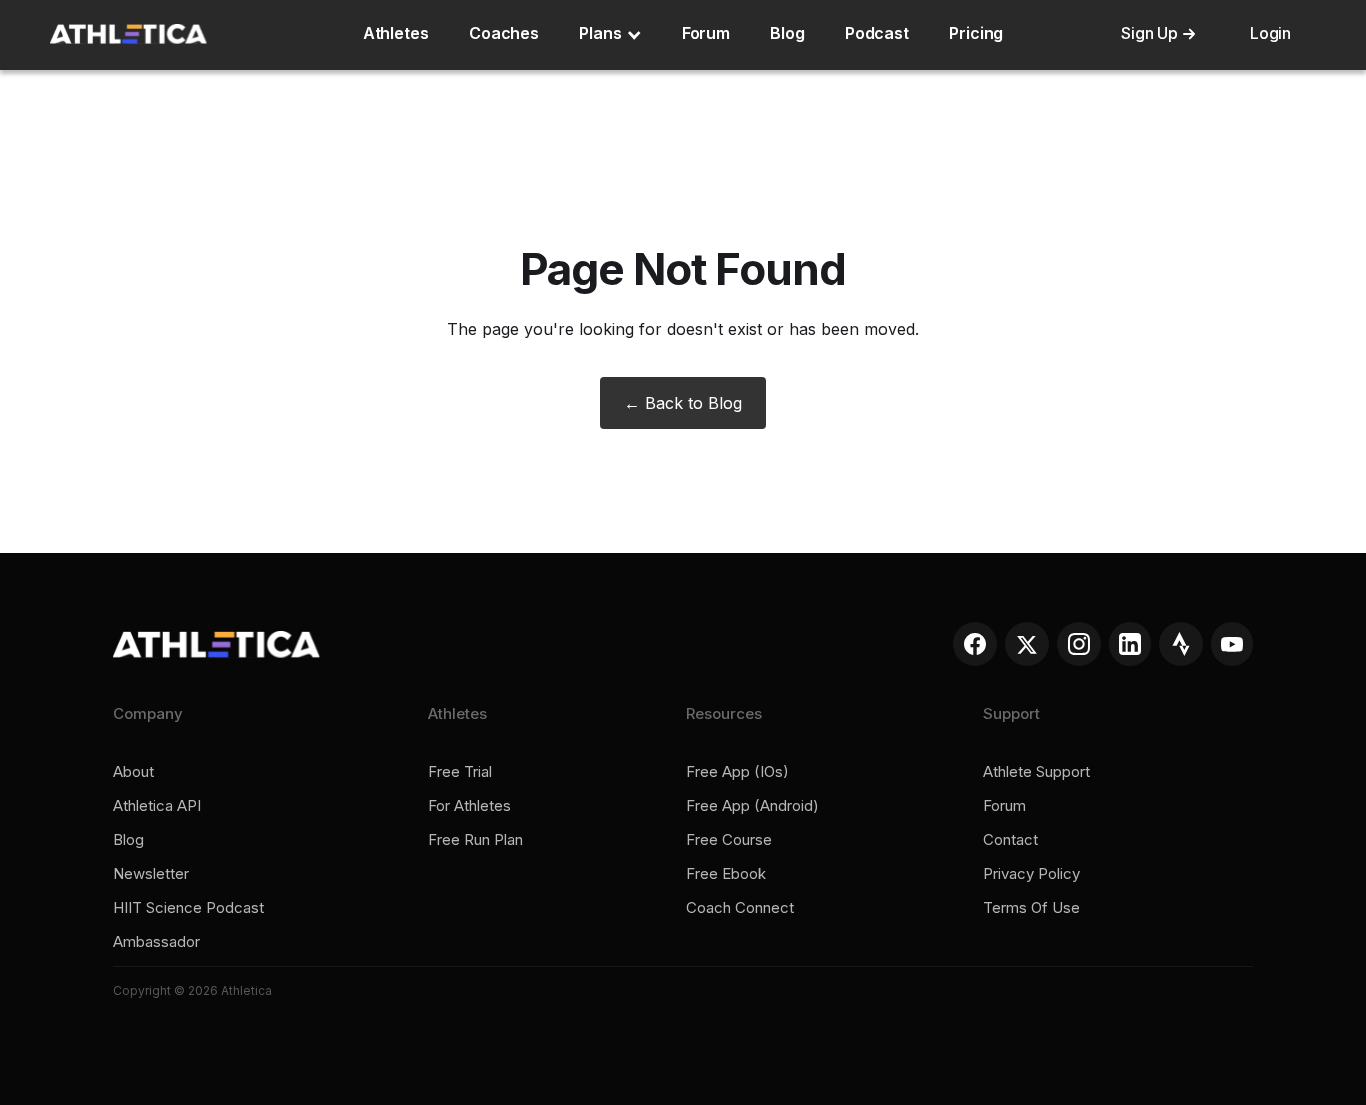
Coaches (504, 33)
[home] (128, 34)
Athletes (396, 33)
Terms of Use (1031, 908)
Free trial (460, 772)
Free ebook (726, 874)
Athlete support (1036, 772)
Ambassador (156, 942)
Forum (706, 33)
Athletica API (157, 806)
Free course (729, 840)
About (133, 772)
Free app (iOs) (737, 772)
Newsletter (151, 874)
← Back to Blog (683, 403)
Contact (1010, 840)
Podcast (877, 33)
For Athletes (469, 806)
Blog (787, 33)
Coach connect (740, 908)
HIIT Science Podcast (188, 908)
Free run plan (475, 840)
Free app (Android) (752, 806)
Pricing (976, 33)
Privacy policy (1031, 874)
